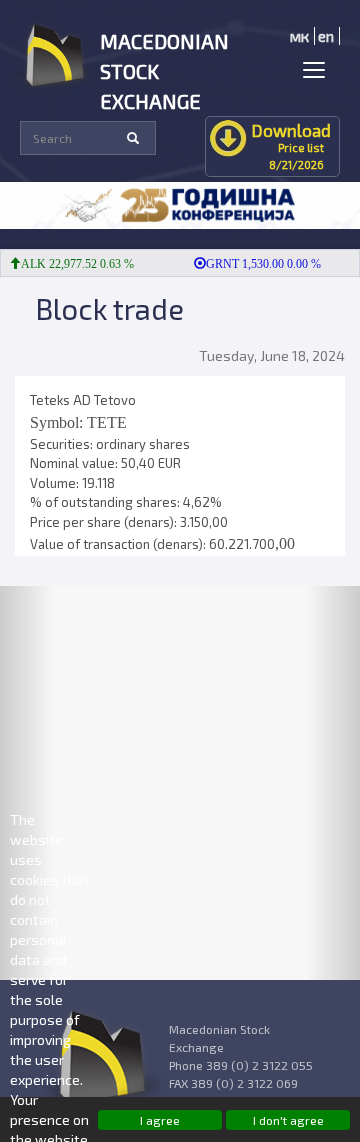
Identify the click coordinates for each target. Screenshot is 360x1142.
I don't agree (288, 1120)
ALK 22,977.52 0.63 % (72, 264)
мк (299, 36)
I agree (160, 1120)
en (326, 36)
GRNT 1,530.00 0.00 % (258, 264)
